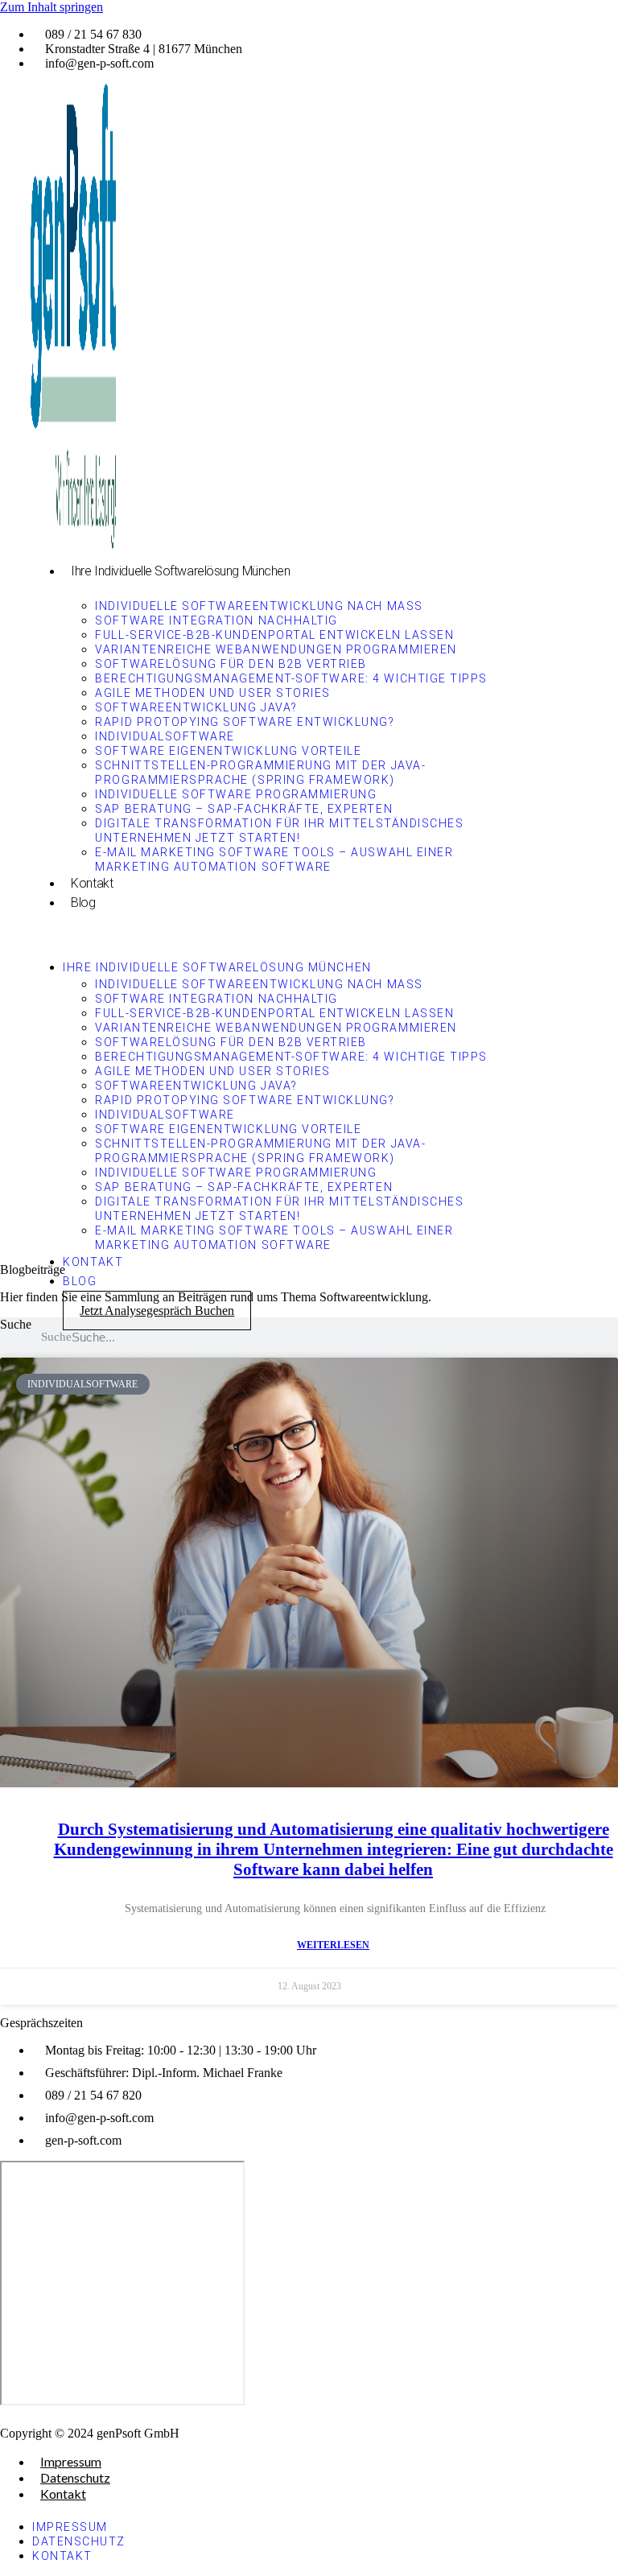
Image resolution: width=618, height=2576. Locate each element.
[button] (266, 933)
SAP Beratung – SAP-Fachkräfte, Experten (244, 809)
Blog (83, 903)
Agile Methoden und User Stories (212, 693)
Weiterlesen (333, 1945)
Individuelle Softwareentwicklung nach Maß (259, 606)
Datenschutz (75, 2477)
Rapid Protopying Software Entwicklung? (245, 722)
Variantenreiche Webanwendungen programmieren (276, 649)
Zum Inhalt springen (51, 7)
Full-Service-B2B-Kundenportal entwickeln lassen (274, 635)
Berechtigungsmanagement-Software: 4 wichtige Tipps (291, 678)
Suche (16, 1324)
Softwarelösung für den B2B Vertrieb (231, 664)
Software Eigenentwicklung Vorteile (228, 751)
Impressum (71, 2461)
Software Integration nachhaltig (216, 620)
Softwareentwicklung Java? (196, 707)
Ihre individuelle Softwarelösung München (180, 571)
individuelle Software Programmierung (236, 794)
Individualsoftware (165, 736)
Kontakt (92, 883)
